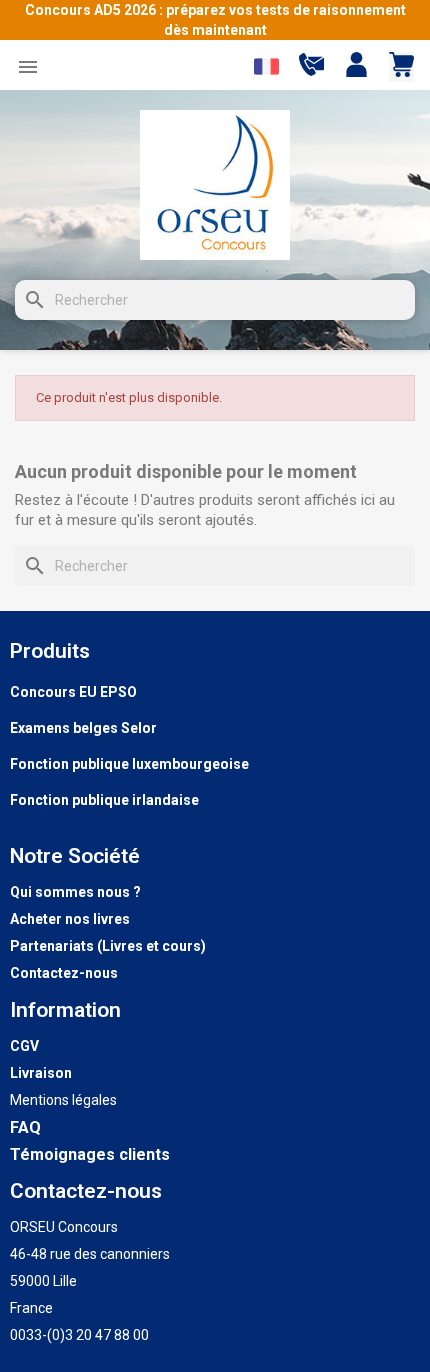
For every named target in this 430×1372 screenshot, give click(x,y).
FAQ (25, 1127)
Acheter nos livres (70, 919)
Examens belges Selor (83, 728)
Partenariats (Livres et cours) (108, 946)
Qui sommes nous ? (75, 892)
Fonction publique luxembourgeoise (129, 764)
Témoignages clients (90, 1154)
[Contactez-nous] (311, 72)
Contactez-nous (64, 973)
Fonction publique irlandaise (104, 800)
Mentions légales (63, 1100)
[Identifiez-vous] (356, 67)
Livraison (41, 1073)
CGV (24, 1046)
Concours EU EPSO (73, 692)
